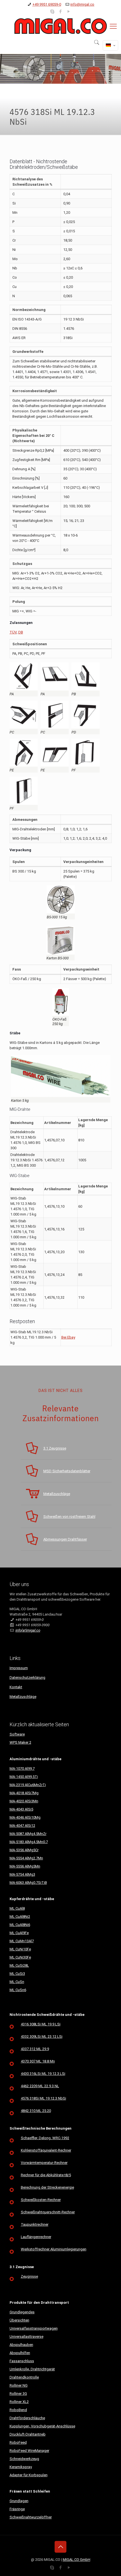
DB (21, 632)
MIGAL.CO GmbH (77, 2560)
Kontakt (16, 1687)
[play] (69, 12)
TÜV (13, 632)
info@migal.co (82, 4)
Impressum (19, 1668)
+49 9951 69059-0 (47, 4)
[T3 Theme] (60, 26)
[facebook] (61, 12)
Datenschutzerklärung (27, 1677)
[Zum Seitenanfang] (60, 2547)
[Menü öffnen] (113, 26)
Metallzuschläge (23, 1697)
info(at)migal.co (28, 1630)
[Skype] (52, 12)
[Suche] (97, 42)
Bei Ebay (68, 1337)
